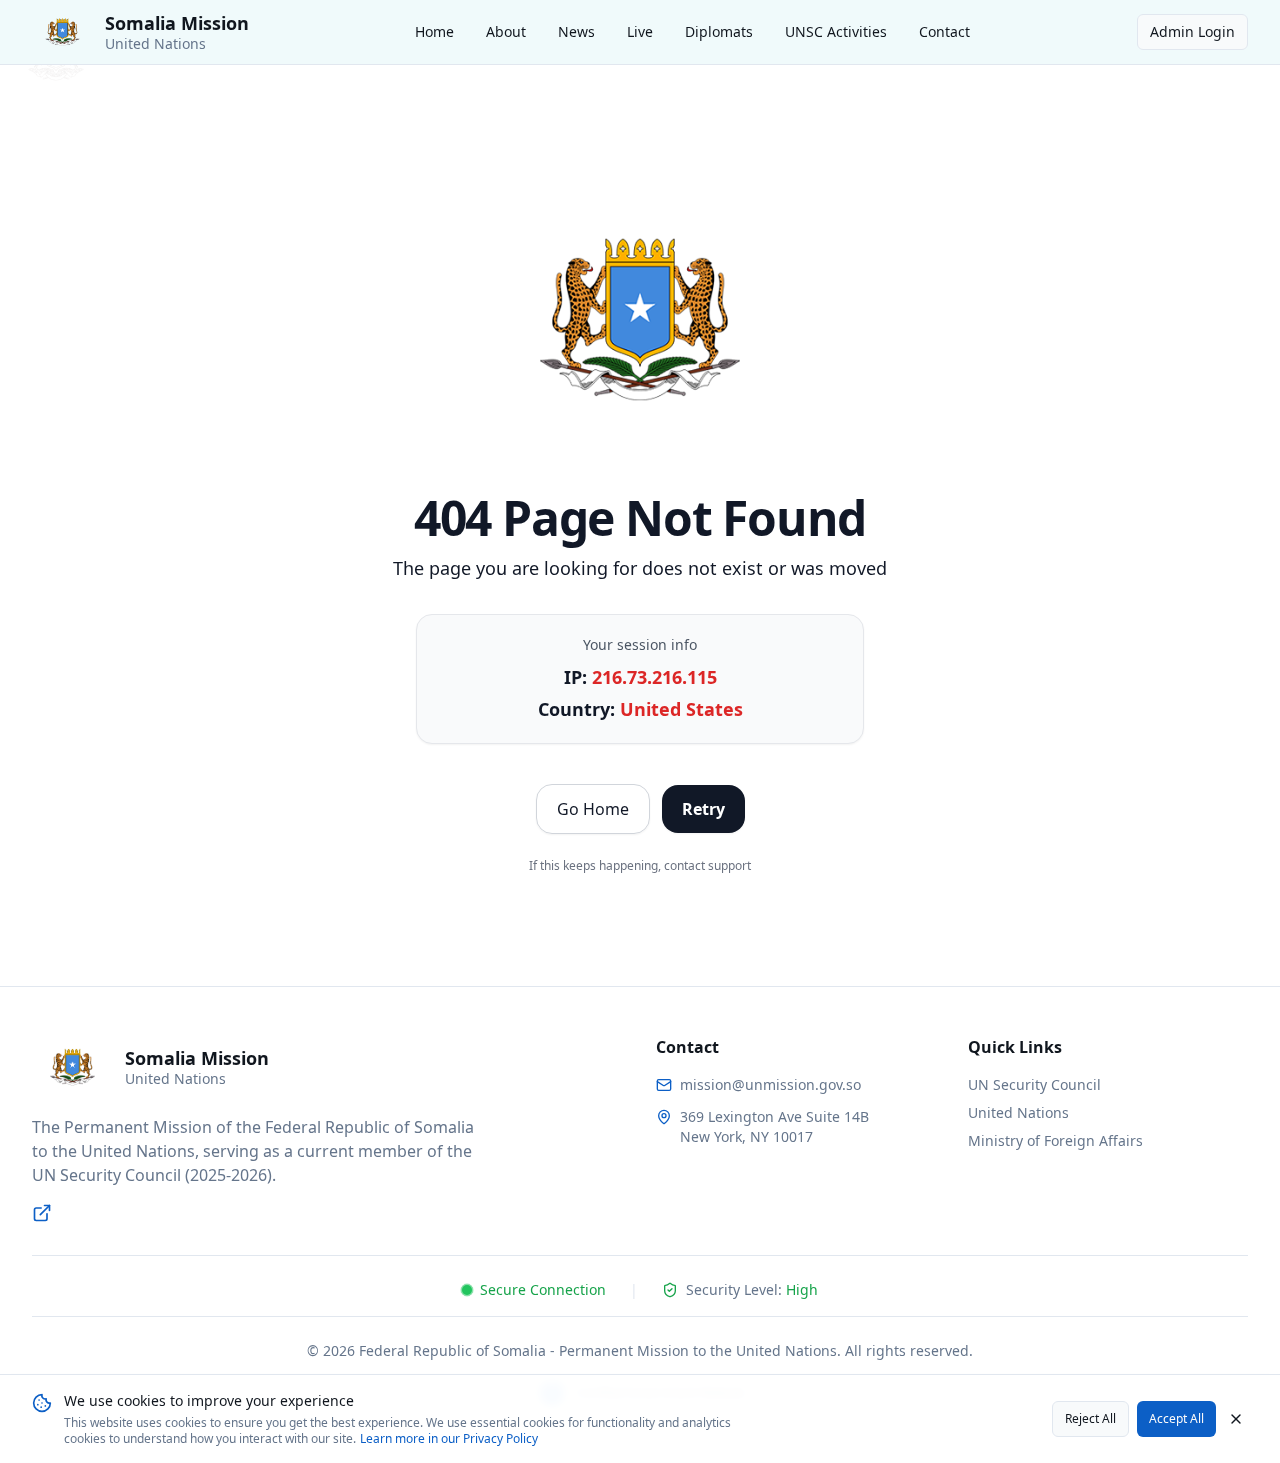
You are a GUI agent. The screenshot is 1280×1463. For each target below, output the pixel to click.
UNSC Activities (836, 31)
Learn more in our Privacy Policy (449, 1438)
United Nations (1018, 1112)
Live (640, 31)
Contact (944, 31)
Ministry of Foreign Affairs (1055, 1140)
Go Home (593, 809)
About (506, 31)
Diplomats (719, 31)
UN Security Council (1034, 1084)
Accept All (1176, 1418)
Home (434, 31)
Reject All (1090, 1418)
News (576, 31)
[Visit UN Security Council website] (42, 1213)
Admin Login (1192, 31)
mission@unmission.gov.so (770, 1084)
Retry (703, 809)
